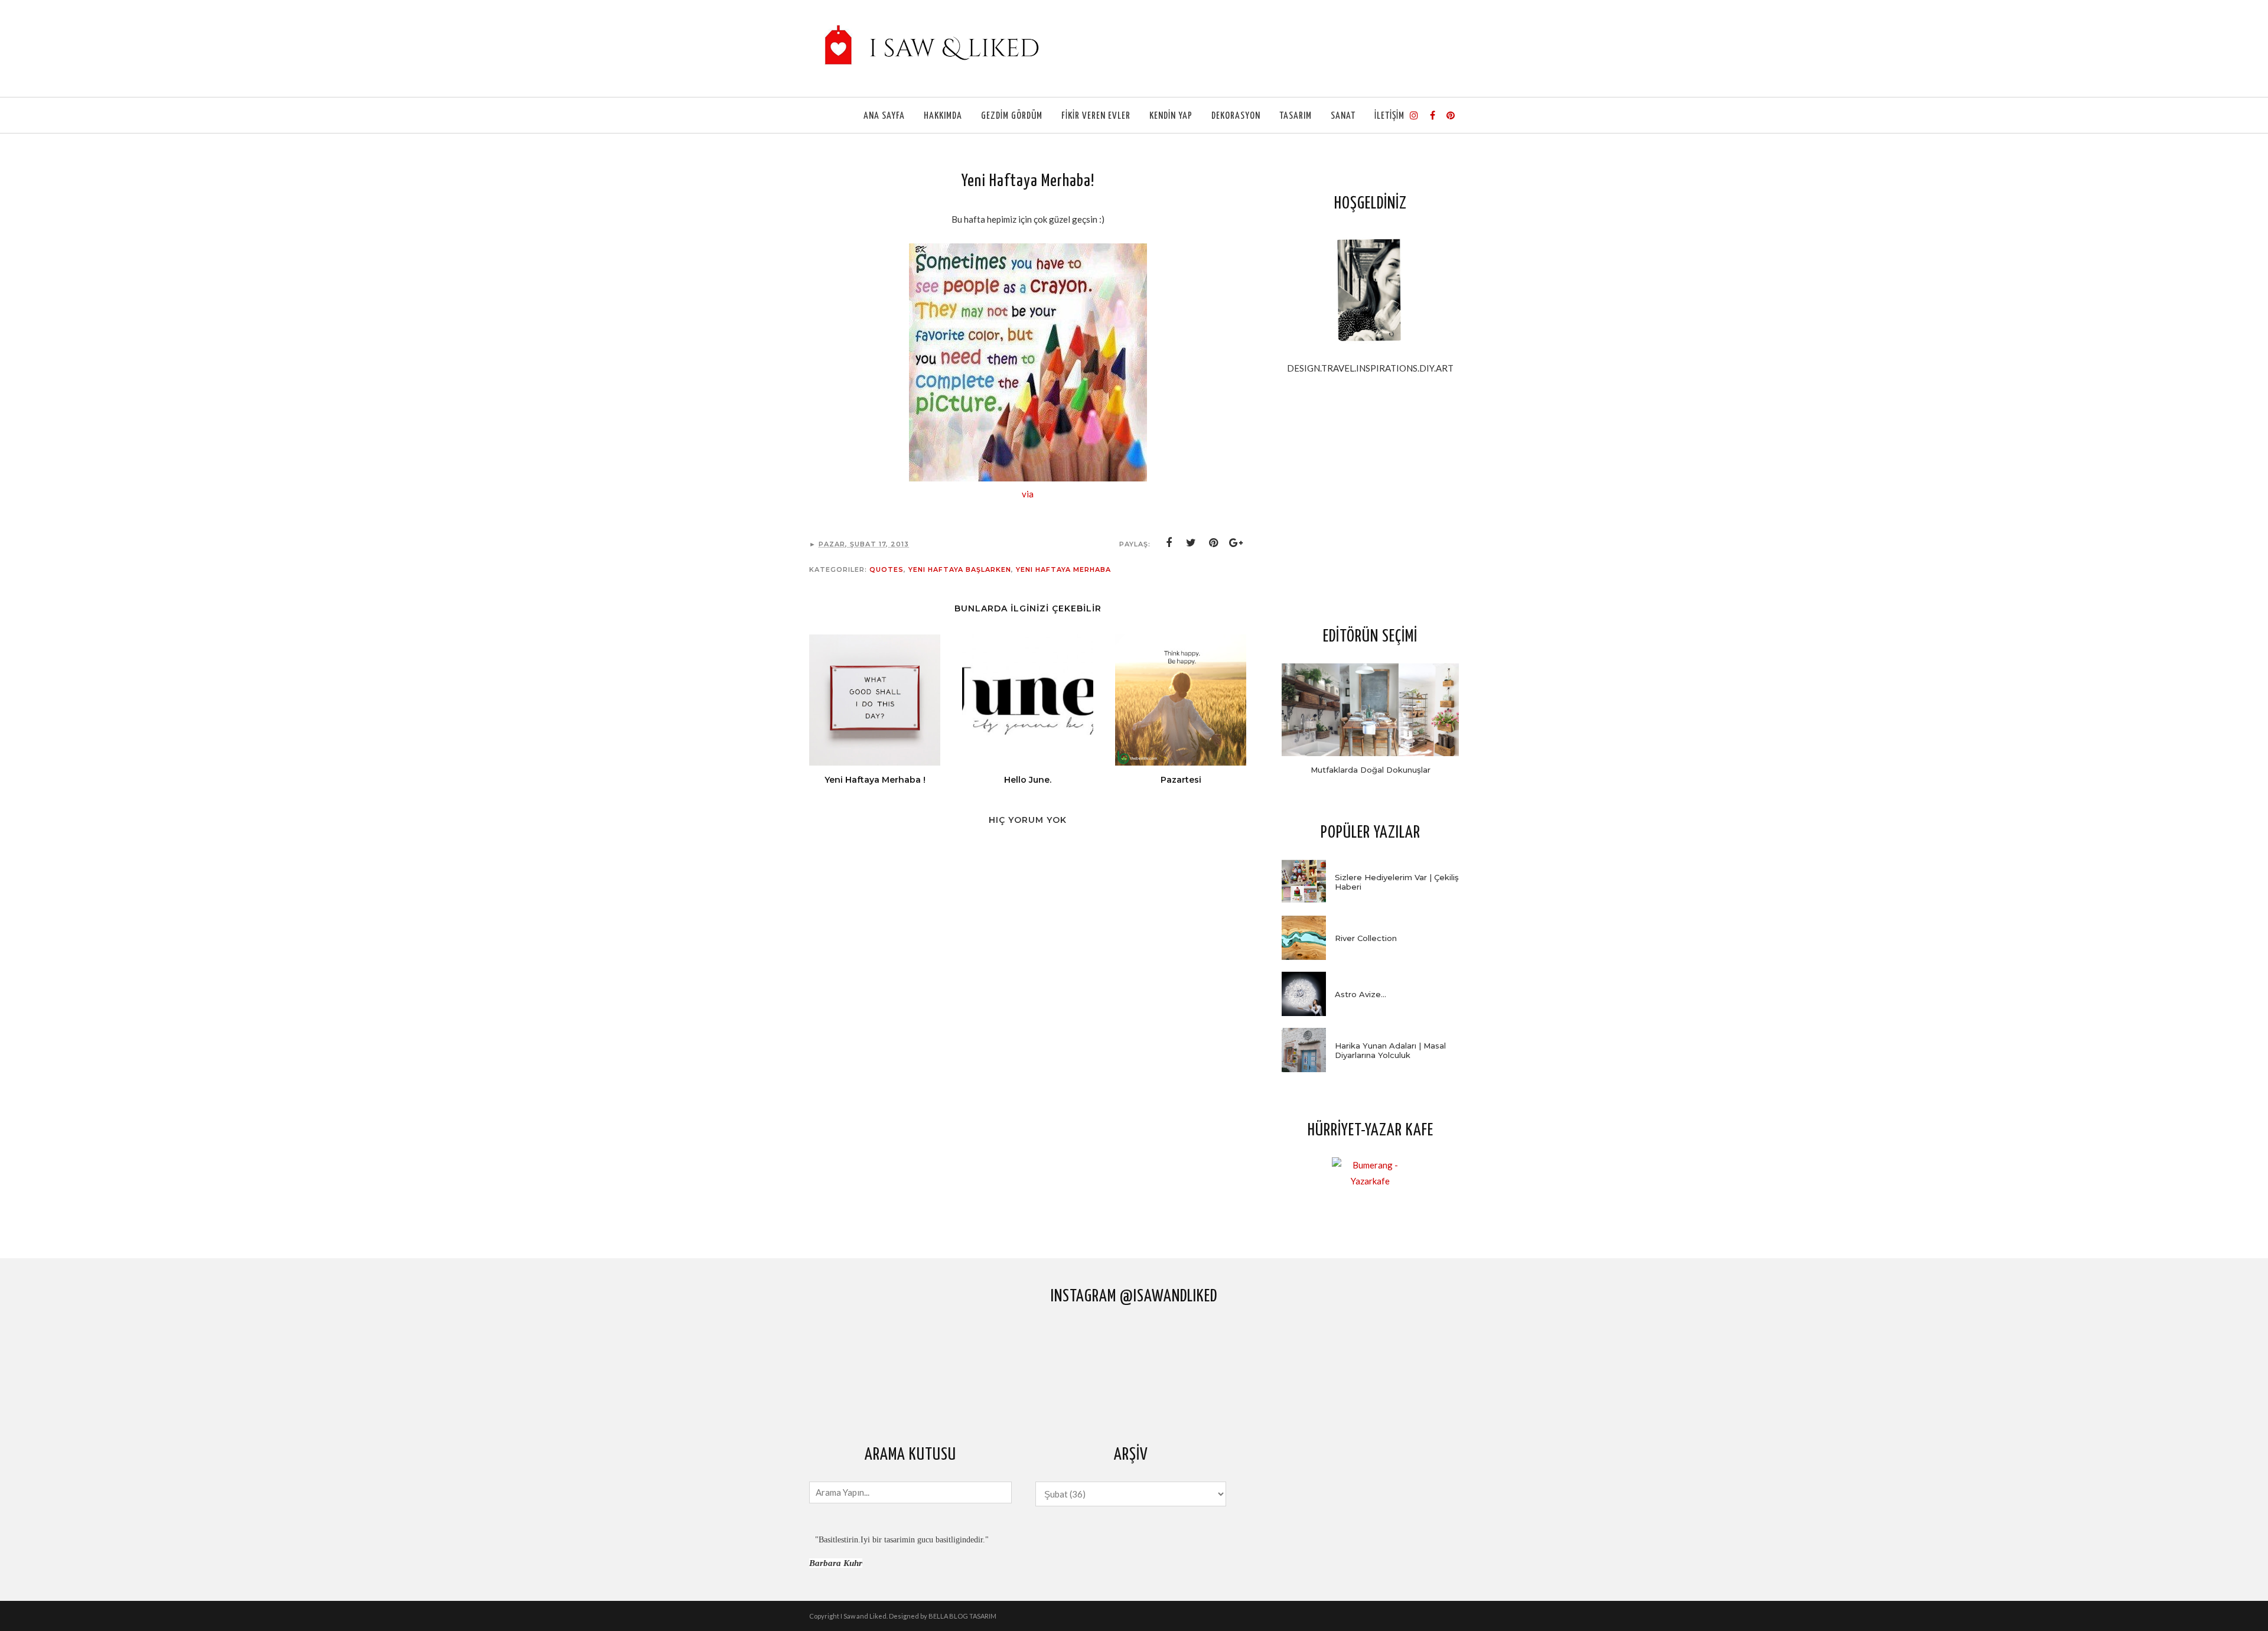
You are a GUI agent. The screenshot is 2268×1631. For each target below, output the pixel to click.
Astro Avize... (1361, 994)
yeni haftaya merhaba (1063, 569)
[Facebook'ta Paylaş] (1169, 543)
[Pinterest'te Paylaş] (1214, 543)
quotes (887, 569)
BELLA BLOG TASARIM (962, 1616)
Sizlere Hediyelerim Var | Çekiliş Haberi (1397, 882)
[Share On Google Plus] (1236, 543)
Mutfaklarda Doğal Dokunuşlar (1371, 770)
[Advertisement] (1370, 500)
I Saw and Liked (863, 1616)
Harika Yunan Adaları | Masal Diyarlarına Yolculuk (1390, 1050)
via (1028, 494)
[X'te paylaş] (1191, 543)
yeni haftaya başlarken (960, 569)
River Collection (1366, 938)
